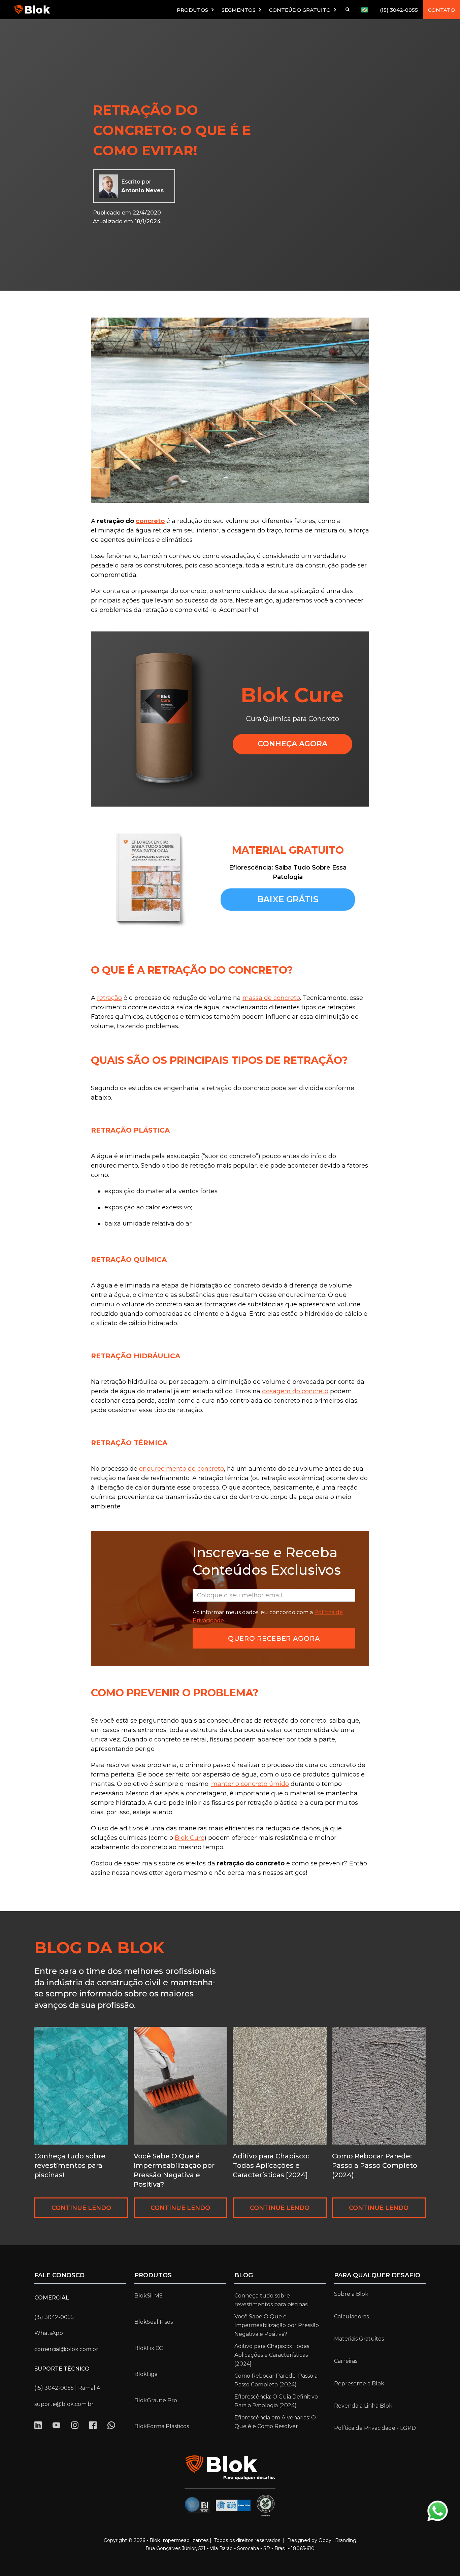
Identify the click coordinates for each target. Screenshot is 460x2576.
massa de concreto (271, 998)
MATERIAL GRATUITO (288, 850)
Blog (244, 2275)
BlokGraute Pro (156, 2400)
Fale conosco (59, 2275)
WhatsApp (49, 2333)
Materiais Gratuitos (359, 2339)
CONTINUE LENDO (81, 2208)
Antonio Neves (142, 190)
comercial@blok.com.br (66, 2349)
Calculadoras (351, 2317)
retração (109, 998)
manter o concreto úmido (250, 1784)
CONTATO (441, 10)
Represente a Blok (359, 2384)
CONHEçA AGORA (292, 744)
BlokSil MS (149, 2296)
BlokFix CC (149, 2348)
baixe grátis (288, 899)
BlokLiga (146, 2374)
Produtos (153, 2275)
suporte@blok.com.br (64, 2404)
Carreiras (346, 2361)
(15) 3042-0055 (399, 10)
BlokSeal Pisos (154, 2322)
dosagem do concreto (295, 1391)
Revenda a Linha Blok (363, 2406)
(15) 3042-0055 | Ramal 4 (67, 2388)
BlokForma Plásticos (162, 2426)
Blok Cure (190, 1838)
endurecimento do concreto (182, 1469)
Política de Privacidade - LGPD (375, 2428)
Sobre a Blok (351, 2294)
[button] (196, 10)
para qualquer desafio (377, 2275)
